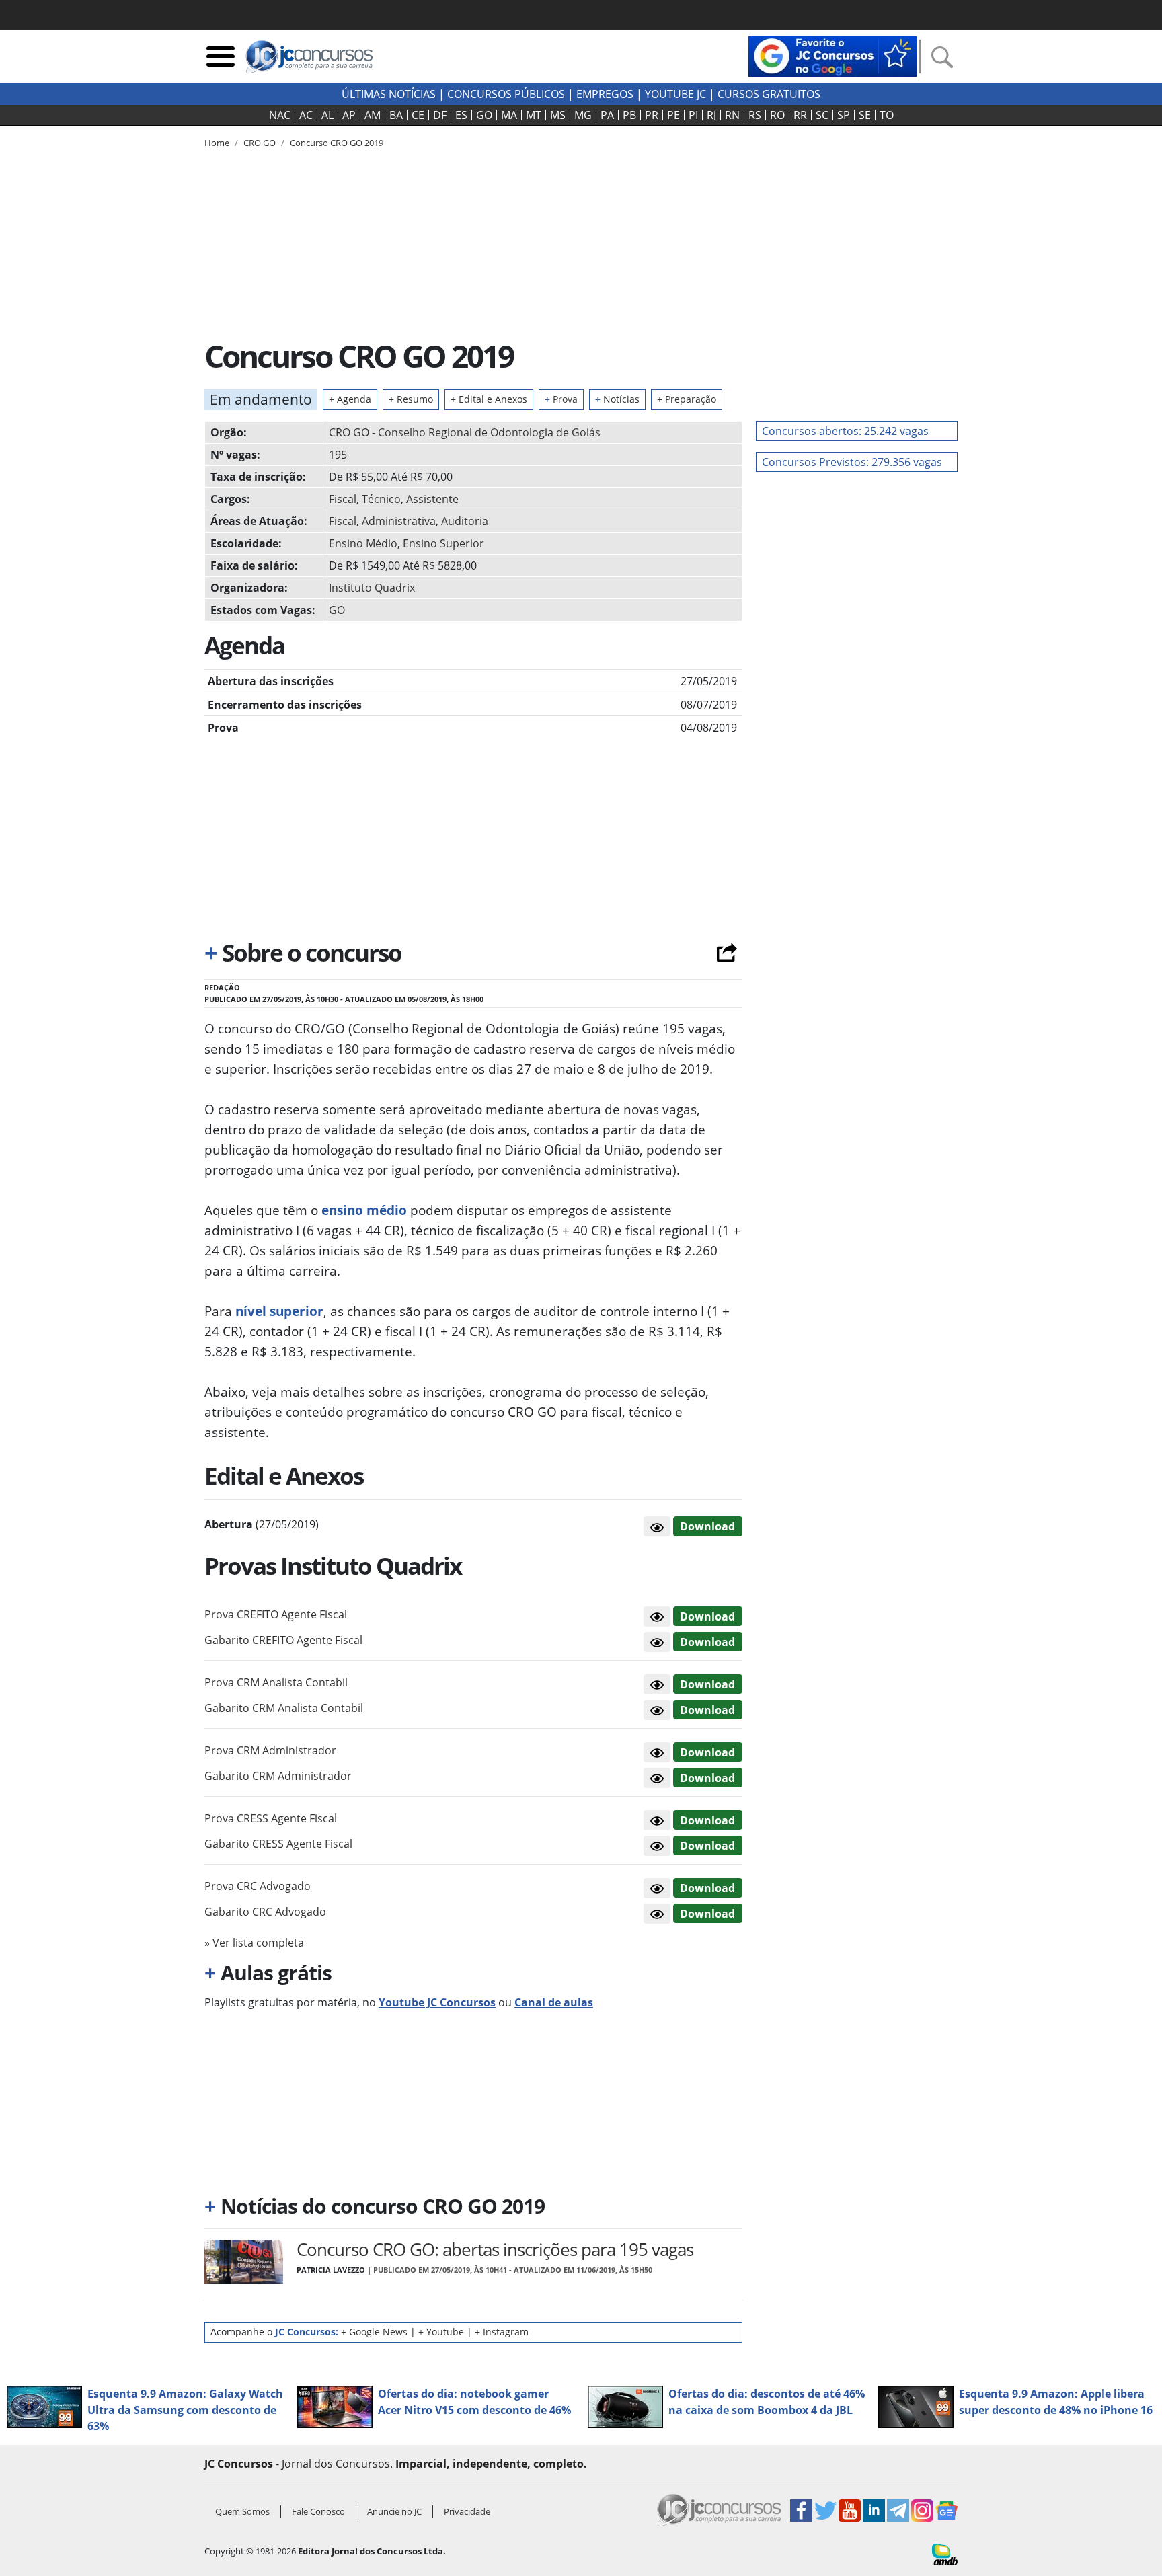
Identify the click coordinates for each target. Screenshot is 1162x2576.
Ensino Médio (363, 543)
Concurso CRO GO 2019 (337, 143)
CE (418, 115)
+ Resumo (411, 399)
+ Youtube (441, 2332)
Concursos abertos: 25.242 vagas (845, 431)
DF (440, 115)
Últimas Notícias (389, 94)
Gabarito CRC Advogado (265, 1912)
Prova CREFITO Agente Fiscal (276, 1614)
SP (844, 115)
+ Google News (374, 2332)
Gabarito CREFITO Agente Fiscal (283, 1640)
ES (461, 115)
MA (509, 115)
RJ (711, 115)
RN (732, 115)
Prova (561, 399)
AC (306, 115)
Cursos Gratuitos (769, 94)
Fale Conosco (318, 2511)
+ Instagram (502, 2332)
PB (629, 115)
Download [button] (707, 1616)
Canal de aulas (554, 2002)
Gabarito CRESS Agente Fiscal (278, 1844)
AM (373, 115)
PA (607, 115)
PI (693, 115)
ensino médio (364, 1210)
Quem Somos (242, 2511)
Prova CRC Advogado (258, 1886)
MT (534, 115)
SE (865, 115)
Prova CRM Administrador (270, 1750)
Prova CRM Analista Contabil (276, 1682)
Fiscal (343, 499)
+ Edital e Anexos (489, 399)
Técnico (381, 499)
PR (652, 115)
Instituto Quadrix (372, 588)
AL (327, 115)
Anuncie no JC (394, 2511)
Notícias (617, 399)
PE (673, 115)
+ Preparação (687, 399)
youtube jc (675, 94)
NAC (280, 115)
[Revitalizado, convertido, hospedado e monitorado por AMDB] (945, 2553)
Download (707, 1526)
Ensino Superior (443, 543)
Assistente (432, 499)
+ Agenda (350, 399)
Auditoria (465, 521)
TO (887, 115)
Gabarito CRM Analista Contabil (284, 1708)
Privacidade (467, 2511)
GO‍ (484, 115)
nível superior (279, 1311)
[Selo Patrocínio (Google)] (832, 55)
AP (349, 115)
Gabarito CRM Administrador (278, 1776)
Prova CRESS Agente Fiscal (271, 1818)
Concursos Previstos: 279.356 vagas (852, 462)
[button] (657, 1526)
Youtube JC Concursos (437, 2002)
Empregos (605, 94)
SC (822, 115)
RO (777, 115)
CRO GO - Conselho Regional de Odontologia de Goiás (465, 432)
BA (396, 115)
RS (755, 115)
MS (558, 115)
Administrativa (399, 521)
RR (800, 115)
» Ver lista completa (254, 1943)
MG (583, 115)
